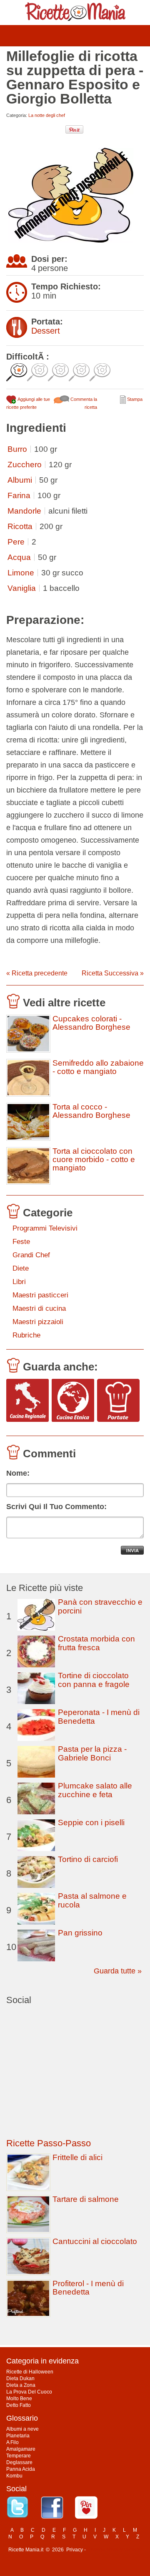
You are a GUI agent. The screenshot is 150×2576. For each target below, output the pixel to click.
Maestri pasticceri (40, 1295)
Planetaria (18, 2436)
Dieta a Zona (21, 2385)
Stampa (134, 399)
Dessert (46, 331)
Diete (21, 1268)
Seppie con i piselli (91, 1822)
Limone (21, 573)
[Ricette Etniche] (73, 1401)
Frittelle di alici (77, 2157)
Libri (19, 1282)
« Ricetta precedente (37, 973)
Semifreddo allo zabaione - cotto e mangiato (98, 1067)
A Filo (12, 2442)
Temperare (19, 2456)
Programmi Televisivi (45, 1228)
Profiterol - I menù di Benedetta (88, 2288)
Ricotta (20, 526)
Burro (17, 449)
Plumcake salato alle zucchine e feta (95, 1790)
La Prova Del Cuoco (29, 2392)
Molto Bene (19, 2399)
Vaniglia (22, 588)
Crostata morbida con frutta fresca (96, 1643)
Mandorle (24, 511)
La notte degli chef (47, 115)
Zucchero (25, 465)
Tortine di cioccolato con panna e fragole (94, 1680)
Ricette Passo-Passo (49, 2143)
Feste (21, 1242)
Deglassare (19, 2462)
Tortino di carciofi (88, 1859)
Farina (19, 495)
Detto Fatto (19, 2405)
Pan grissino (80, 1933)
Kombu (14, 2476)
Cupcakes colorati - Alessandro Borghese (91, 1023)
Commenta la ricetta (83, 403)
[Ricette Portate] (118, 1401)
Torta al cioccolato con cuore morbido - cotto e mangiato (94, 1160)
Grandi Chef (31, 1255)
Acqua (19, 557)
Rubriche (26, 1335)
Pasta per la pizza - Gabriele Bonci (92, 1753)
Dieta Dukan (20, 2378)
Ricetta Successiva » (113, 973)
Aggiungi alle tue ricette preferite (28, 403)
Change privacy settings (114, 2550)
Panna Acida (21, 2469)
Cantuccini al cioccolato (95, 2241)
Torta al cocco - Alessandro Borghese (91, 1111)
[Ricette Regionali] (27, 1401)
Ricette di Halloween (30, 2372)
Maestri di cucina (39, 1308)
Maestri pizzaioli (38, 1322)
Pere (16, 542)
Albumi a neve (22, 2429)
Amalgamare (21, 2449)
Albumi (20, 480)
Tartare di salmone (86, 2199)
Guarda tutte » (118, 1971)
